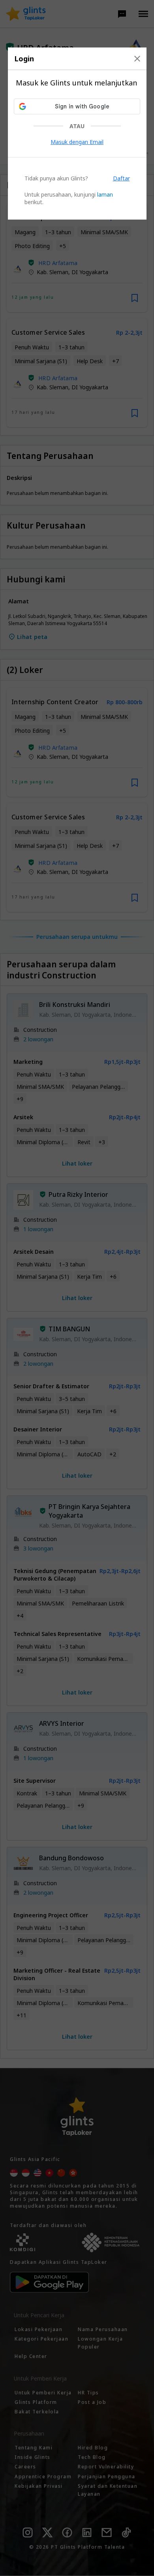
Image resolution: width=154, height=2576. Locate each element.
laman (105, 194)
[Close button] (137, 59)
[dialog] (77, 134)
